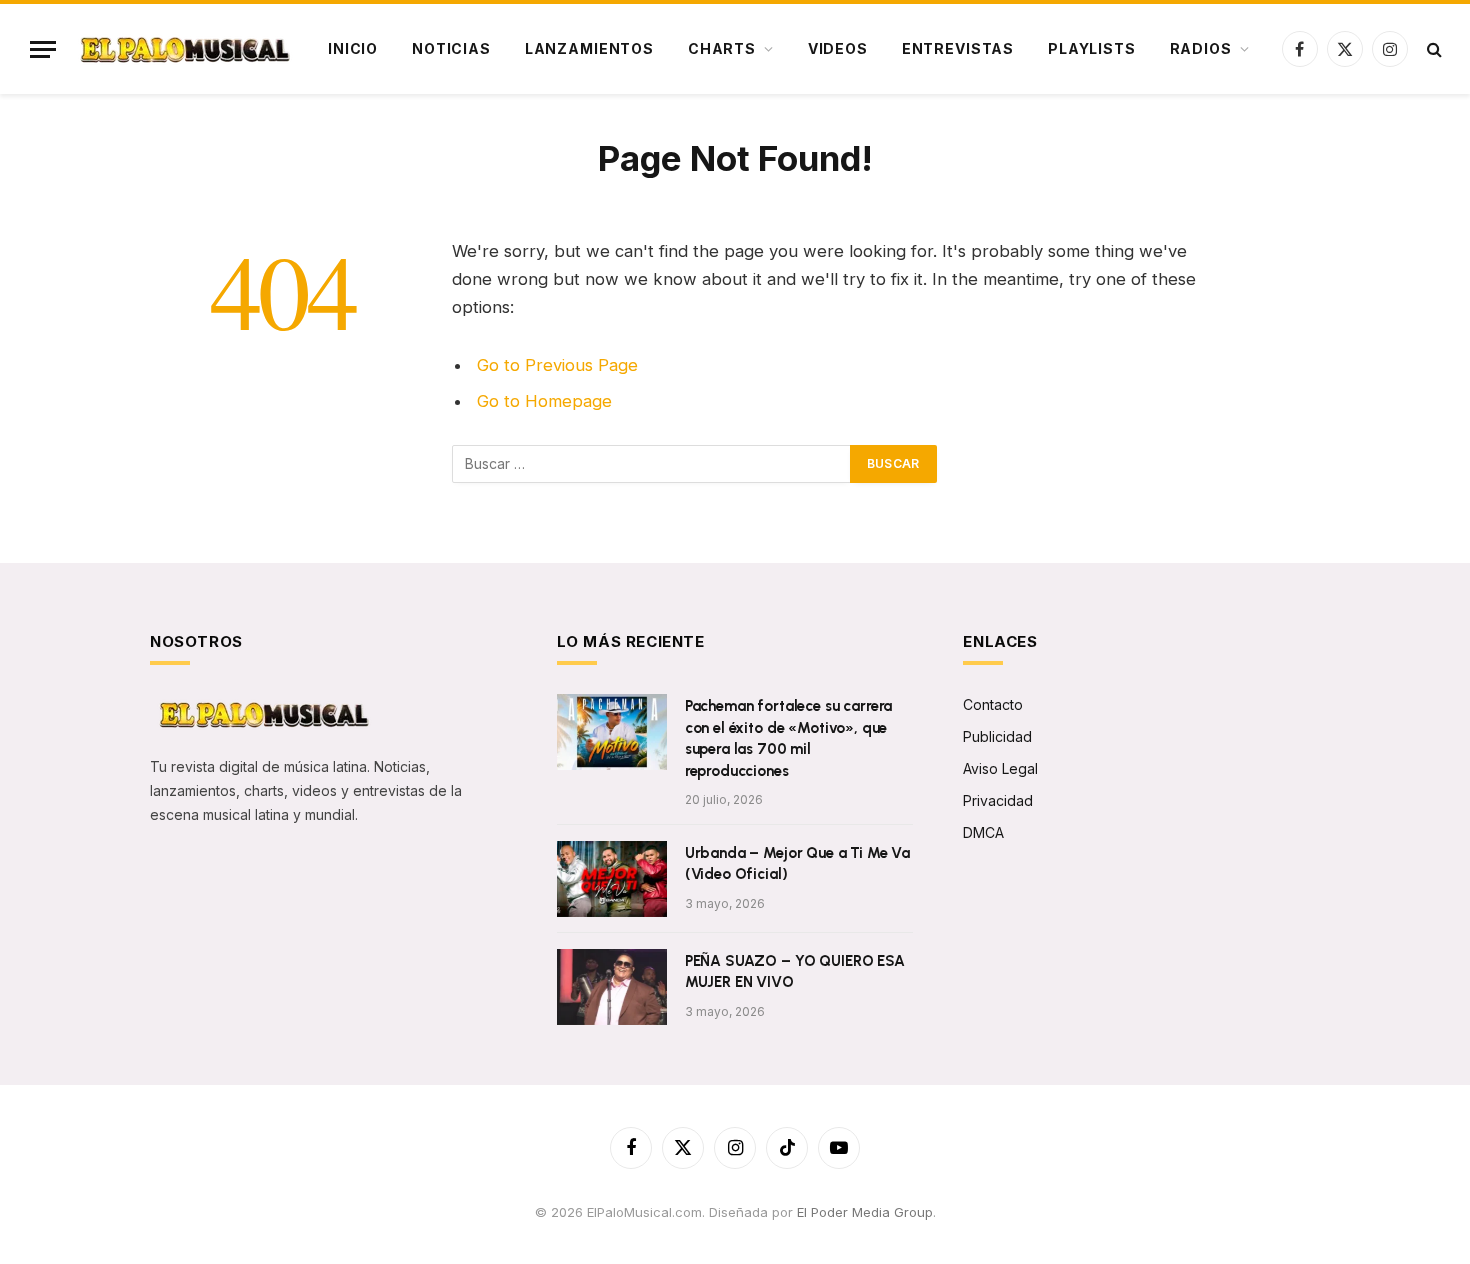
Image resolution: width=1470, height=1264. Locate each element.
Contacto (993, 704)
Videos (838, 48)
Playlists (1092, 48)
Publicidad (997, 736)
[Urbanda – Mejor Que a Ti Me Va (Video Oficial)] (612, 879)
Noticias (451, 48)
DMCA (983, 832)
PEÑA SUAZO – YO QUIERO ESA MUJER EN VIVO (795, 971)
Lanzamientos (589, 48)
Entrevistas (958, 48)
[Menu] (43, 49)
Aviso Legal (1000, 768)
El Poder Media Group (865, 1212)
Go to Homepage (544, 401)
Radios (1201, 48)
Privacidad (998, 800)
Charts (722, 48)
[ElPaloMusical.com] (183, 49)
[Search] (1432, 49)
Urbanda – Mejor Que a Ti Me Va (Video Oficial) (798, 863)
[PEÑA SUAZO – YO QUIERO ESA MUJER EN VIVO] (612, 987)
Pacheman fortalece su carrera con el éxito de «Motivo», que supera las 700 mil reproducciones (789, 738)
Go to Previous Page (557, 365)
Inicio (353, 48)
